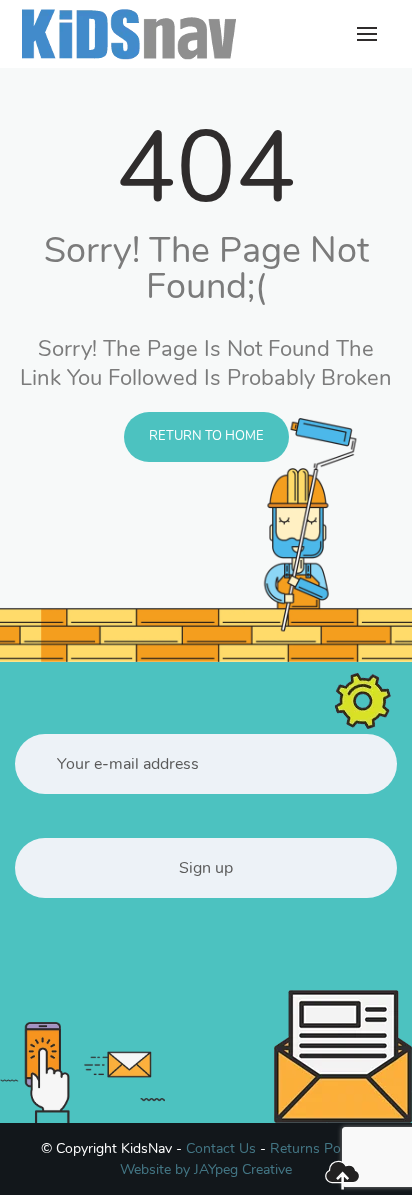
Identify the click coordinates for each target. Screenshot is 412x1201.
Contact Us (221, 1148)
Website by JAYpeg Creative (206, 1169)
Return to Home (206, 436)
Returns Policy (315, 1148)
